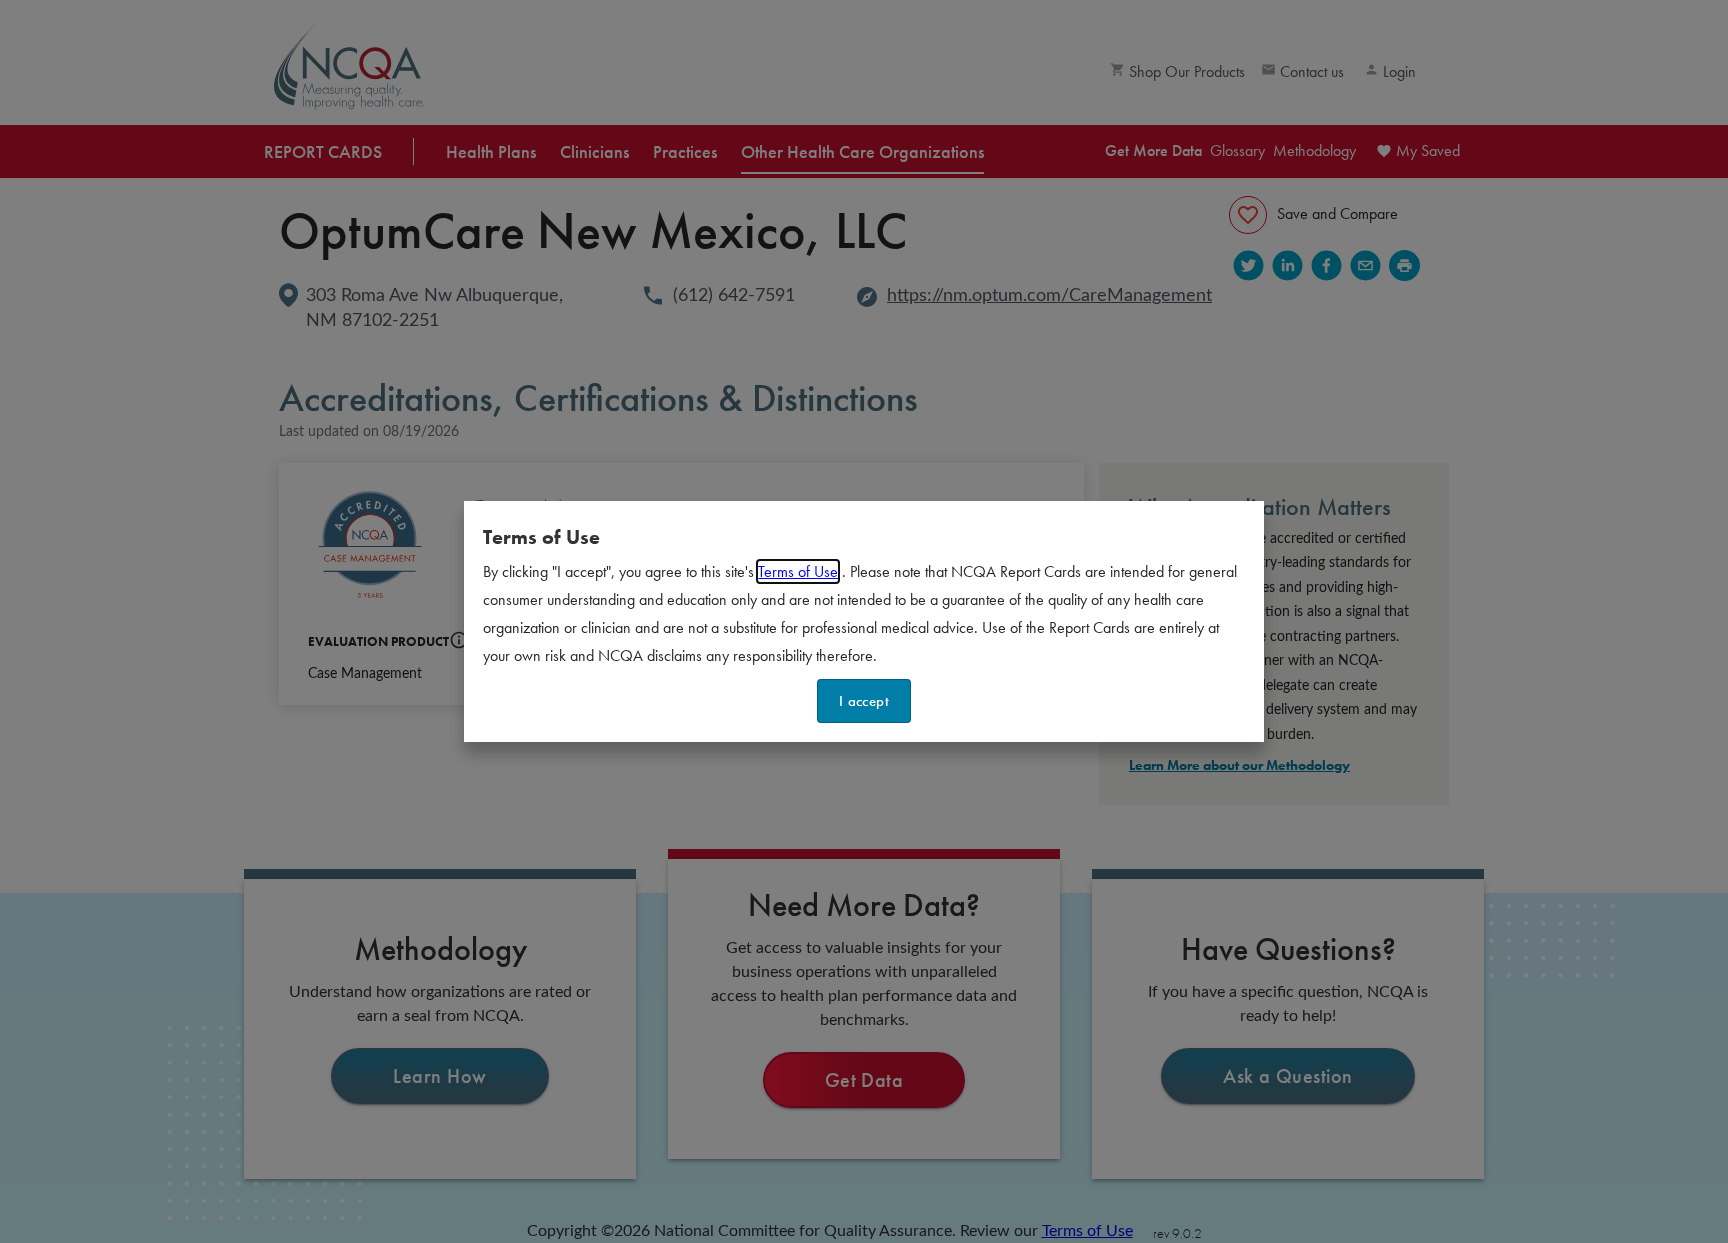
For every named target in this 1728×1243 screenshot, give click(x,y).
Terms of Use (798, 571)
